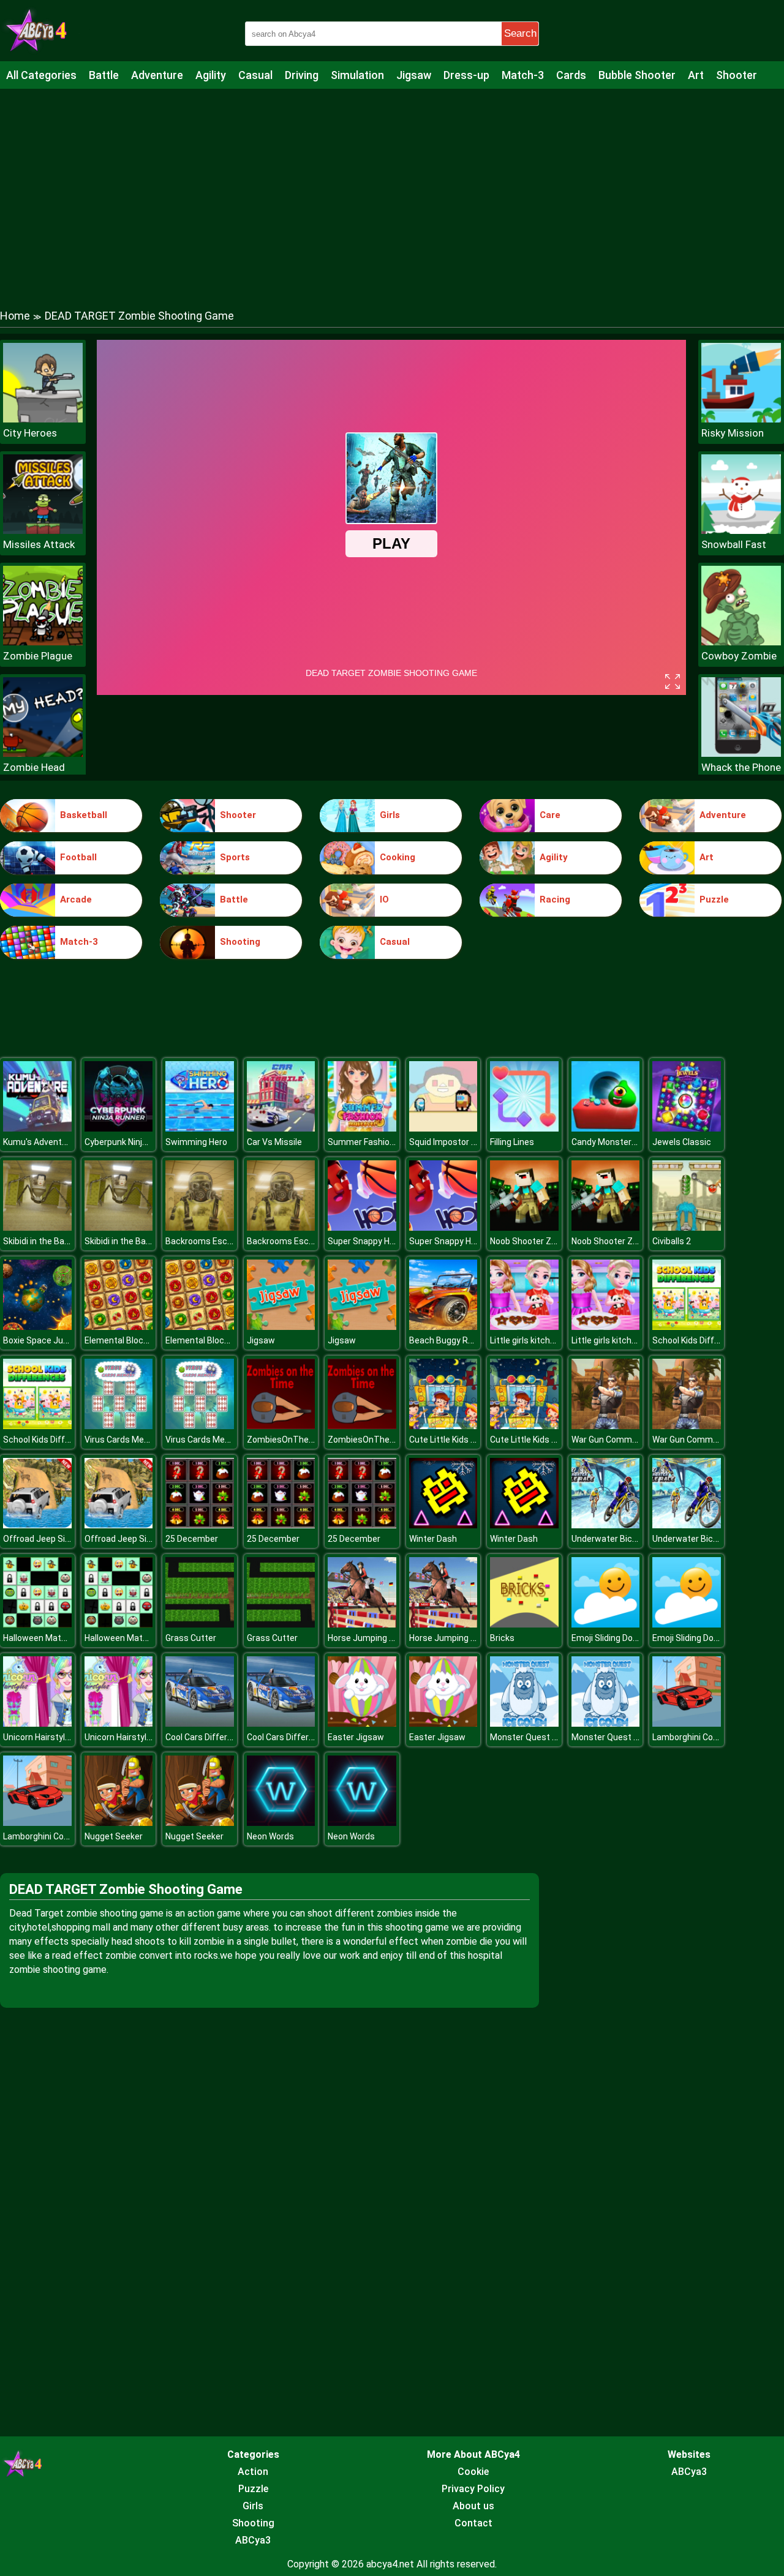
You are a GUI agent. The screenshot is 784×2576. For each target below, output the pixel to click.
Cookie (473, 2472)
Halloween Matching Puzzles (60, 1638)
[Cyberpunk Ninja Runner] (119, 1128)
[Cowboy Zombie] (741, 642)
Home (15, 316)
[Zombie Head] (43, 753)
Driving (302, 75)
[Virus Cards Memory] (119, 1426)
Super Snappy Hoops (368, 1241)
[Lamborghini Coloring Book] (687, 1723)
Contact (473, 2523)
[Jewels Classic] (687, 1128)
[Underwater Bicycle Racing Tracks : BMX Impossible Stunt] (606, 1525)
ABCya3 (253, 2540)
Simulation (357, 75)
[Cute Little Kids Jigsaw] (443, 1426)
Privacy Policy (473, 2489)
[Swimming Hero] (200, 1128)
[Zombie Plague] (43, 642)
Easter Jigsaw (356, 1737)
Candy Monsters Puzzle (618, 1142)
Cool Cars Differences (209, 1737)
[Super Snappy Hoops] (362, 1227)
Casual (255, 75)
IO (384, 899)
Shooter (737, 75)
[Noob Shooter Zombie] (524, 1227)
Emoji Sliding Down (608, 1638)
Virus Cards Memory (124, 1440)
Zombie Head (34, 767)
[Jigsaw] (281, 1327)
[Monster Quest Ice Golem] (524, 1723)
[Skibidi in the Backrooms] (37, 1227)
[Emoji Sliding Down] (606, 1624)
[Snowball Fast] (741, 531)
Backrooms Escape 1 (207, 1241)
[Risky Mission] (741, 419)
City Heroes (30, 433)
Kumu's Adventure (39, 1142)
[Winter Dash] (443, 1525)
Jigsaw (414, 75)
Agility (211, 75)
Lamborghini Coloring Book (704, 1737)
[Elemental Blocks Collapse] (119, 1327)
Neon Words (270, 1836)
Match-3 (523, 75)
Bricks (502, 1638)
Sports (235, 857)
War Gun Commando (612, 1440)
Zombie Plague (38, 656)
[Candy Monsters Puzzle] (606, 1128)
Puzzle (714, 899)
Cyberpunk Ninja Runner (131, 1142)
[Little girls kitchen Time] (524, 1327)
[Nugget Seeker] (119, 1823)
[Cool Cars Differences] (200, 1723)
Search (520, 33)
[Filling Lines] (524, 1128)
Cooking (398, 857)
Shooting (240, 942)
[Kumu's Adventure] (37, 1128)
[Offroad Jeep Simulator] (37, 1525)
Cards (571, 75)
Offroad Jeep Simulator (50, 1539)
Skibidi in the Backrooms (51, 1241)
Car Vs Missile (274, 1142)
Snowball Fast (734, 544)
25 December (192, 1539)
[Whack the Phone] (741, 753)
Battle (104, 75)
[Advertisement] (392, 187)
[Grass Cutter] (200, 1624)
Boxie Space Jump (40, 1340)
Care (550, 815)
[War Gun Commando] (606, 1426)
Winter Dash (433, 1539)
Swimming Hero (196, 1142)
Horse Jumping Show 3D (375, 1638)
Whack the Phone (741, 767)
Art (696, 75)
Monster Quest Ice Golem (540, 1737)
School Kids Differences (699, 1340)
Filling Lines (512, 1142)
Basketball (84, 815)
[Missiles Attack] (43, 531)
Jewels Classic (682, 1142)
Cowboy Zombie (739, 656)
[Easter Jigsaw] (362, 1723)
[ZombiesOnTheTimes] (281, 1426)
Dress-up (466, 75)
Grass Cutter (191, 1638)
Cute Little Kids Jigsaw (454, 1440)
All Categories (41, 75)
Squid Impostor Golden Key (462, 1142)
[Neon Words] (281, 1823)
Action (253, 2472)
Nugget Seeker (114, 1836)
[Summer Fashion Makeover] (362, 1128)
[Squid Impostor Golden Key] (443, 1128)
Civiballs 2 (672, 1241)
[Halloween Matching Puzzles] (37, 1624)
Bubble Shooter (637, 75)
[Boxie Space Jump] (37, 1327)
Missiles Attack (39, 544)
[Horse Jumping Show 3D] (362, 1624)
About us (473, 2506)
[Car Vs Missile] (281, 1128)
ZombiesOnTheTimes (291, 1440)
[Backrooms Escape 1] (200, 1227)
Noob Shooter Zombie (533, 1241)
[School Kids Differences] (687, 1327)
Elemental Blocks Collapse (136, 1340)
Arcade (76, 899)
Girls (390, 815)
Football (78, 857)
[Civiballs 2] (687, 1227)
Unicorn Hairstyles (39, 1737)
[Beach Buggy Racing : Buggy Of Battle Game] (443, 1327)
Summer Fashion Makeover (381, 1142)
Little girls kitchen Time (536, 1340)
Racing (555, 899)
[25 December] (200, 1525)
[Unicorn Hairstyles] (37, 1723)
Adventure (157, 75)
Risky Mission (733, 433)
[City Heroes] (43, 419)
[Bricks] (524, 1624)
